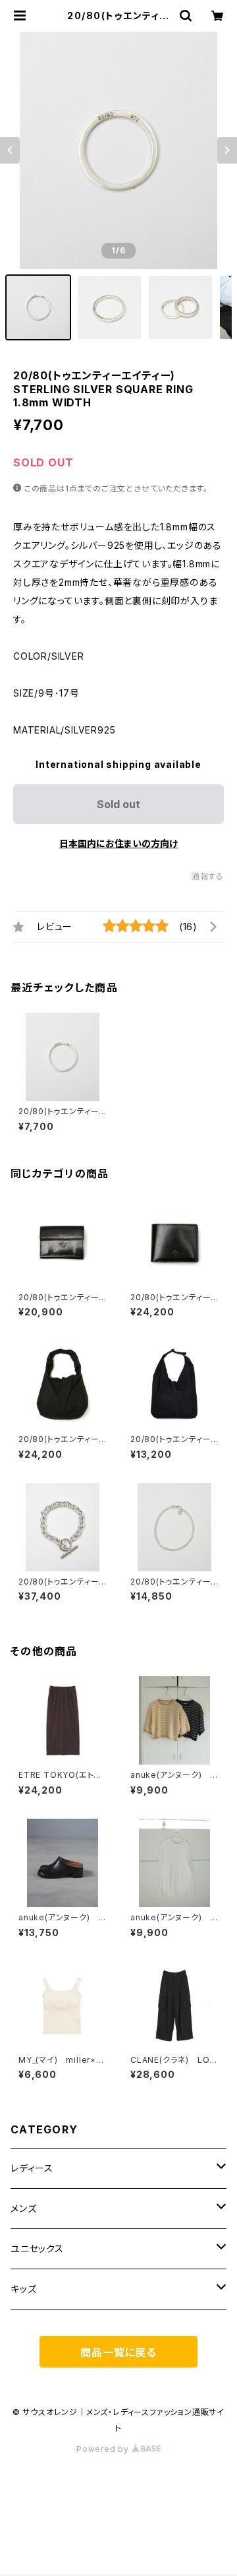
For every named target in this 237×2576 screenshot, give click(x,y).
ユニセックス (37, 2248)
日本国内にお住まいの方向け (118, 843)
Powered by (104, 2449)
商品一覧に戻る (118, 2352)
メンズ (23, 2208)
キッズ (23, 2289)
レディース (32, 2168)
